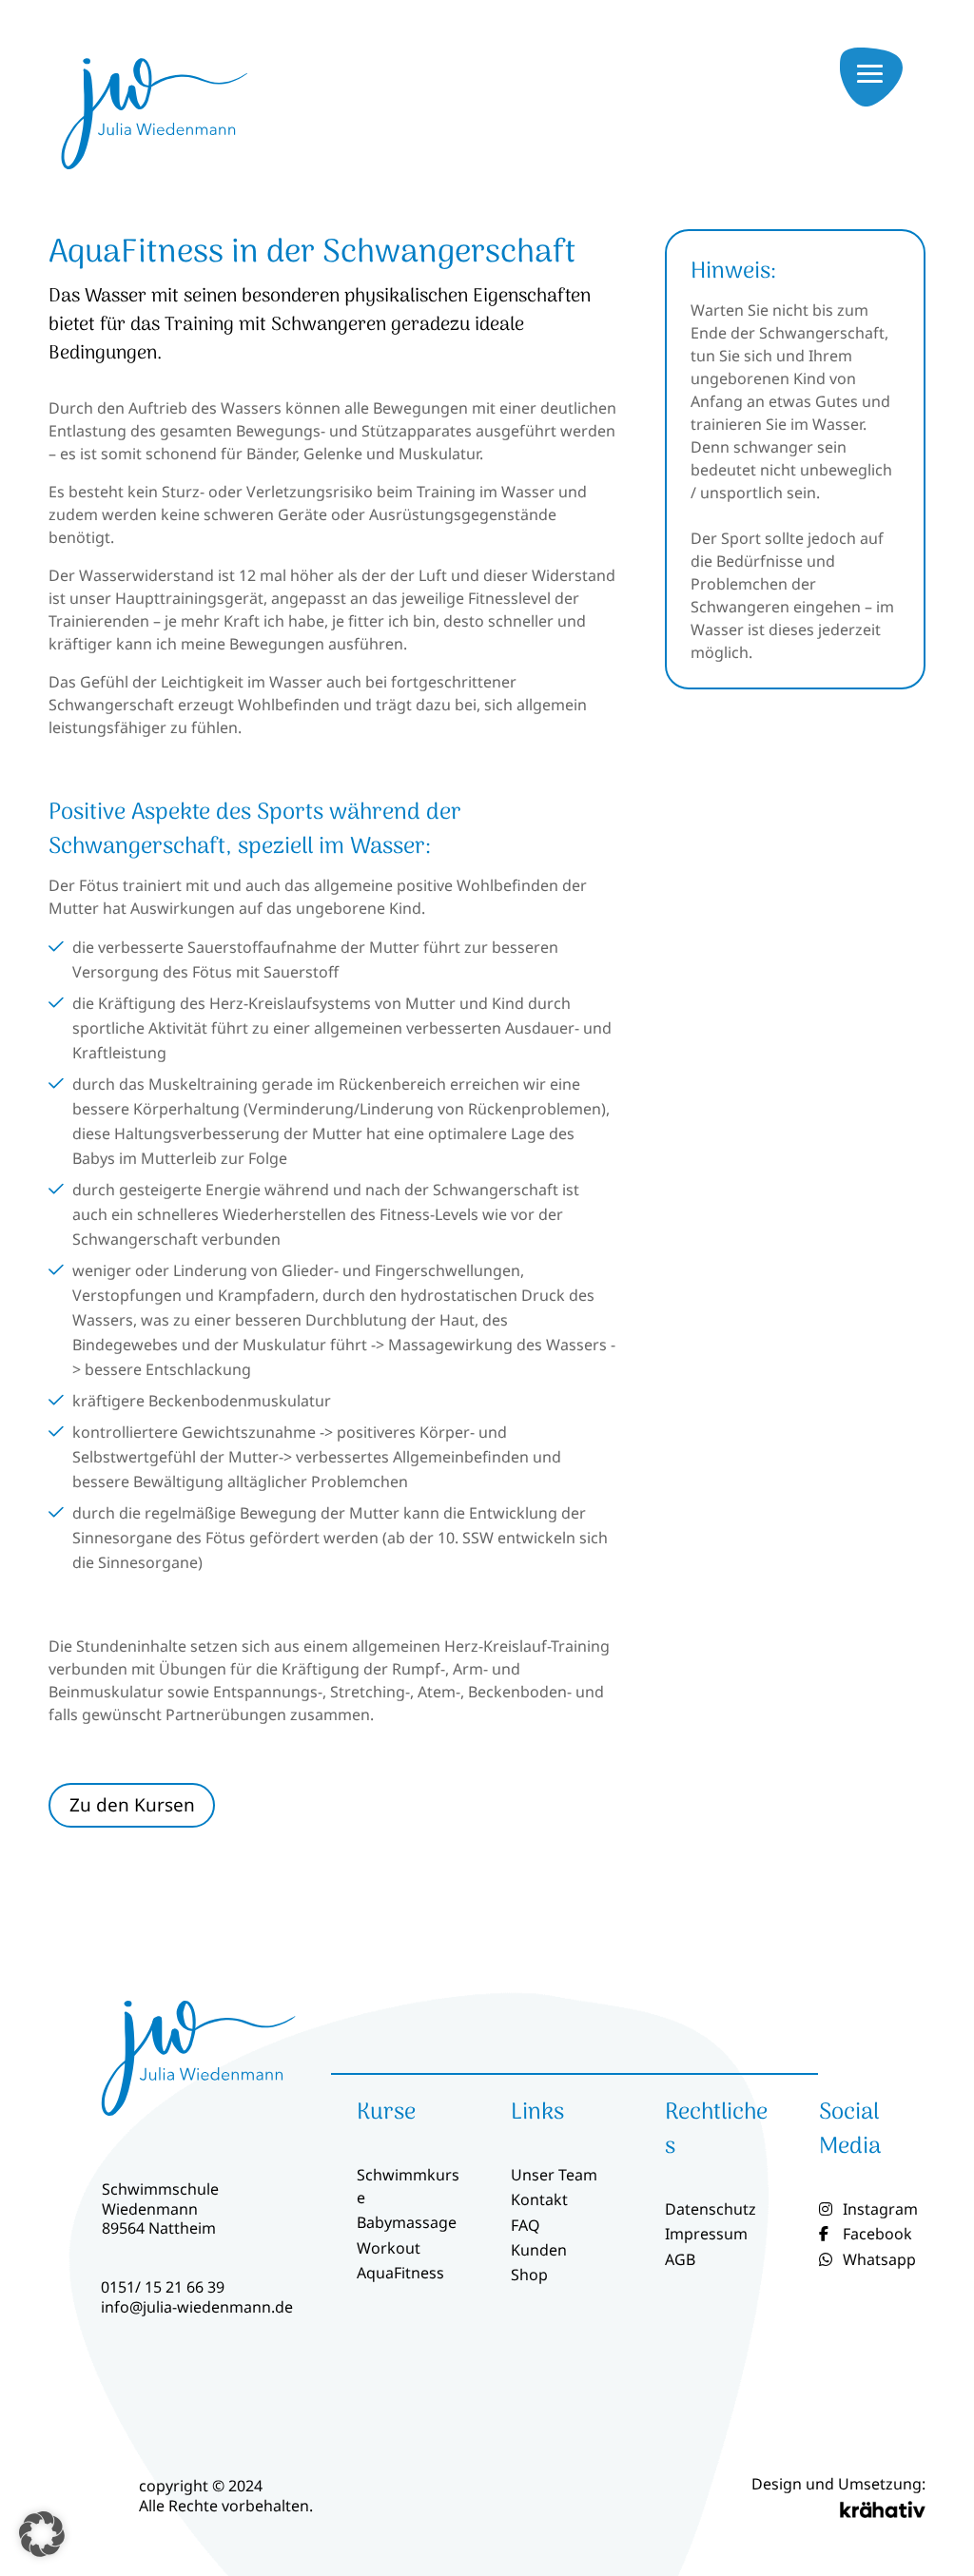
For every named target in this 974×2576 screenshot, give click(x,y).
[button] (42, 2534)
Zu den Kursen (132, 1805)
